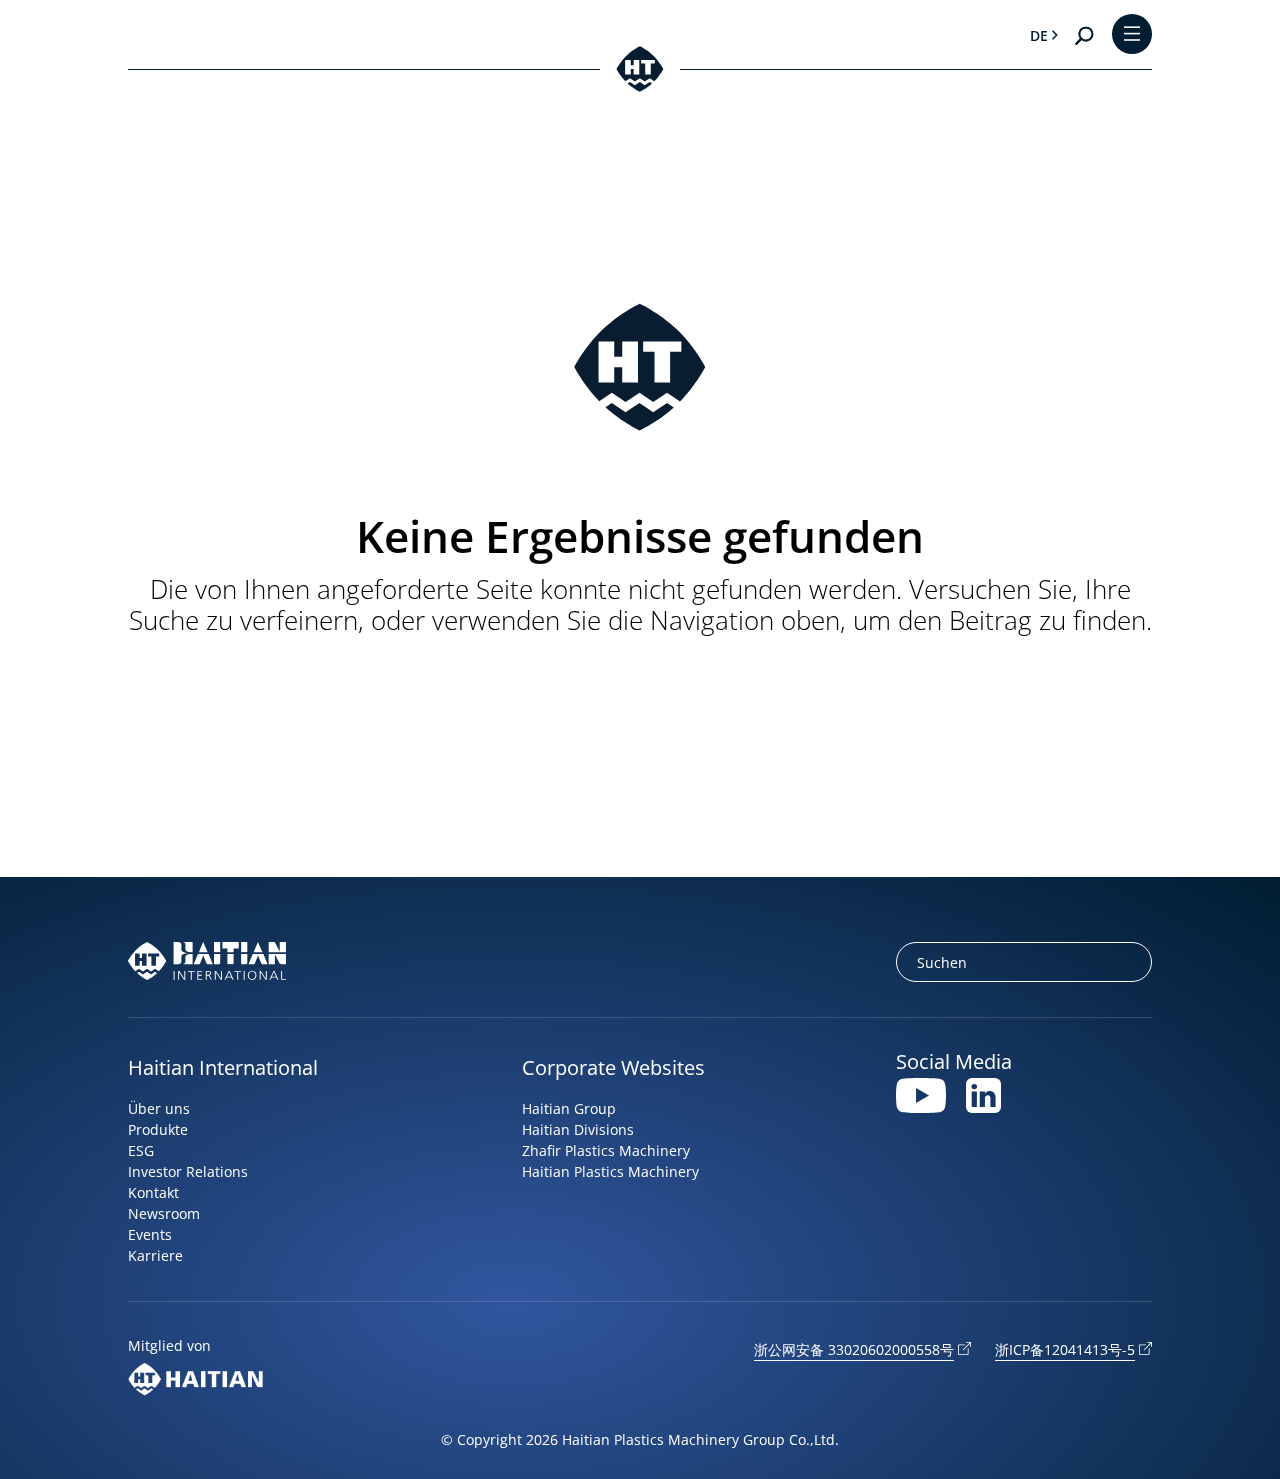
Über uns (159, 1108)
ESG (141, 1150)
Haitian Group (569, 1108)
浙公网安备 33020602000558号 (854, 1349)
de (1039, 35)
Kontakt (153, 1192)
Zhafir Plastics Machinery (606, 1150)
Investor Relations (188, 1171)
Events (150, 1234)
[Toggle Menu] (1132, 35)
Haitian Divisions (578, 1129)
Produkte (158, 1129)
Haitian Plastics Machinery (610, 1171)
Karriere (155, 1255)
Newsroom (164, 1213)
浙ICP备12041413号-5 (1065, 1349)
